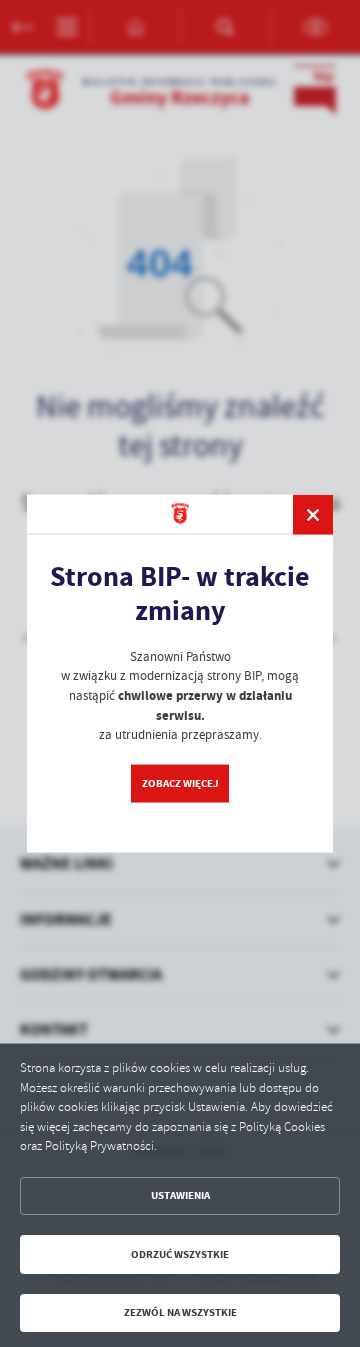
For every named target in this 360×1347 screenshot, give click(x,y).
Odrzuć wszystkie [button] (180, 1254)
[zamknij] (313, 514)
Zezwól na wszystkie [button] (180, 1312)
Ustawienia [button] (180, 1195)
